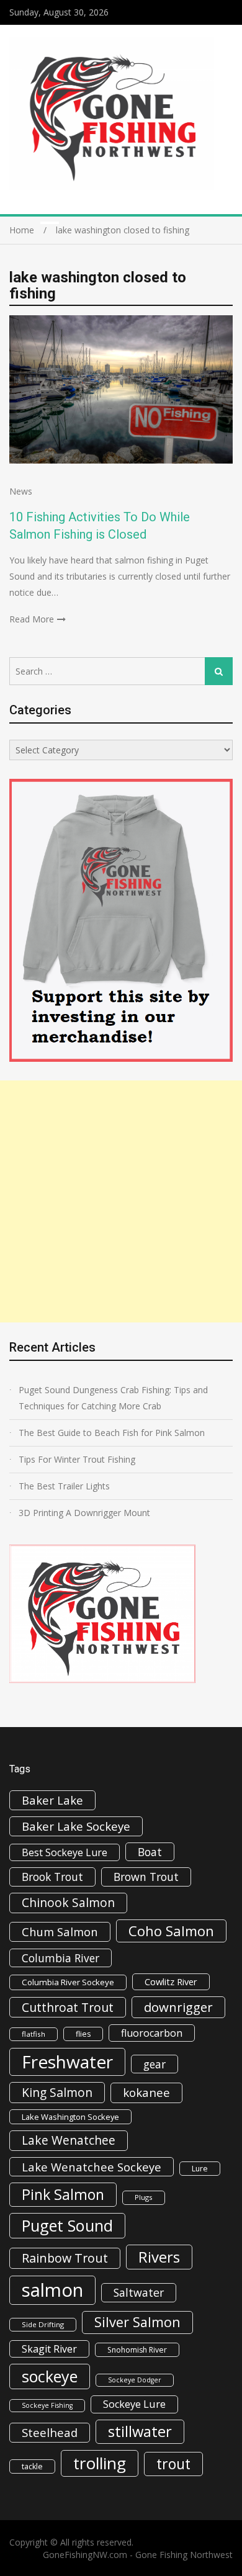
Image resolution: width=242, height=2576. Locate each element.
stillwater (140, 2431)
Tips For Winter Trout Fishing (77, 1459)
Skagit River (49, 2349)
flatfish (34, 2034)
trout (173, 2464)
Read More (32, 619)
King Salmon (57, 2092)
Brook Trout (52, 1877)
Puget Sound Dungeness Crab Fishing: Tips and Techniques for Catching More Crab (113, 1398)
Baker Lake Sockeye (76, 1826)
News (21, 491)
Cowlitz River (171, 1981)
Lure (200, 2169)
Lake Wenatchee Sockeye (92, 2167)
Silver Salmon (137, 2322)
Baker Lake (52, 1800)
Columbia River (60, 1958)
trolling (100, 2463)
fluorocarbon (152, 2033)
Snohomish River (137, 2350)
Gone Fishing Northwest (184, 2555)
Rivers (159, 2257)
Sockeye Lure (134, 2404)
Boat (150, 1852)
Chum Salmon (60, 1932)
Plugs (144, 2197)
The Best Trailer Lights (64, 1486)
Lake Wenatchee (69, 2140)
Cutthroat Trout (68, 2007)
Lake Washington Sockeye (70, 2117)
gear (155, 2064)
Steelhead (50, 2432)
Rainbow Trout (65, 2258)
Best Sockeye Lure (65, 1852)
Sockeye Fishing (47, 2405)
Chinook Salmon (68, 1902)
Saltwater (139, 2292)
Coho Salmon (171, 1931)
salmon (52, 2290)
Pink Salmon (63, 2194)
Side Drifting (43, 2324)
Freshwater (67, 2062)
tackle (32, 2466)
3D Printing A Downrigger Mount (84, 1513)
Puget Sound (67, 2225)
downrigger (178, 2007)
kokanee (146, 2093)
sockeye (50, 2376)
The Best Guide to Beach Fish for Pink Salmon (112, 1433)
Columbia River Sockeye (68, 1982)
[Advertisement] (121, 1201)
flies (83, 2034)
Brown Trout (146, 1877)
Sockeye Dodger (135, 2380)
